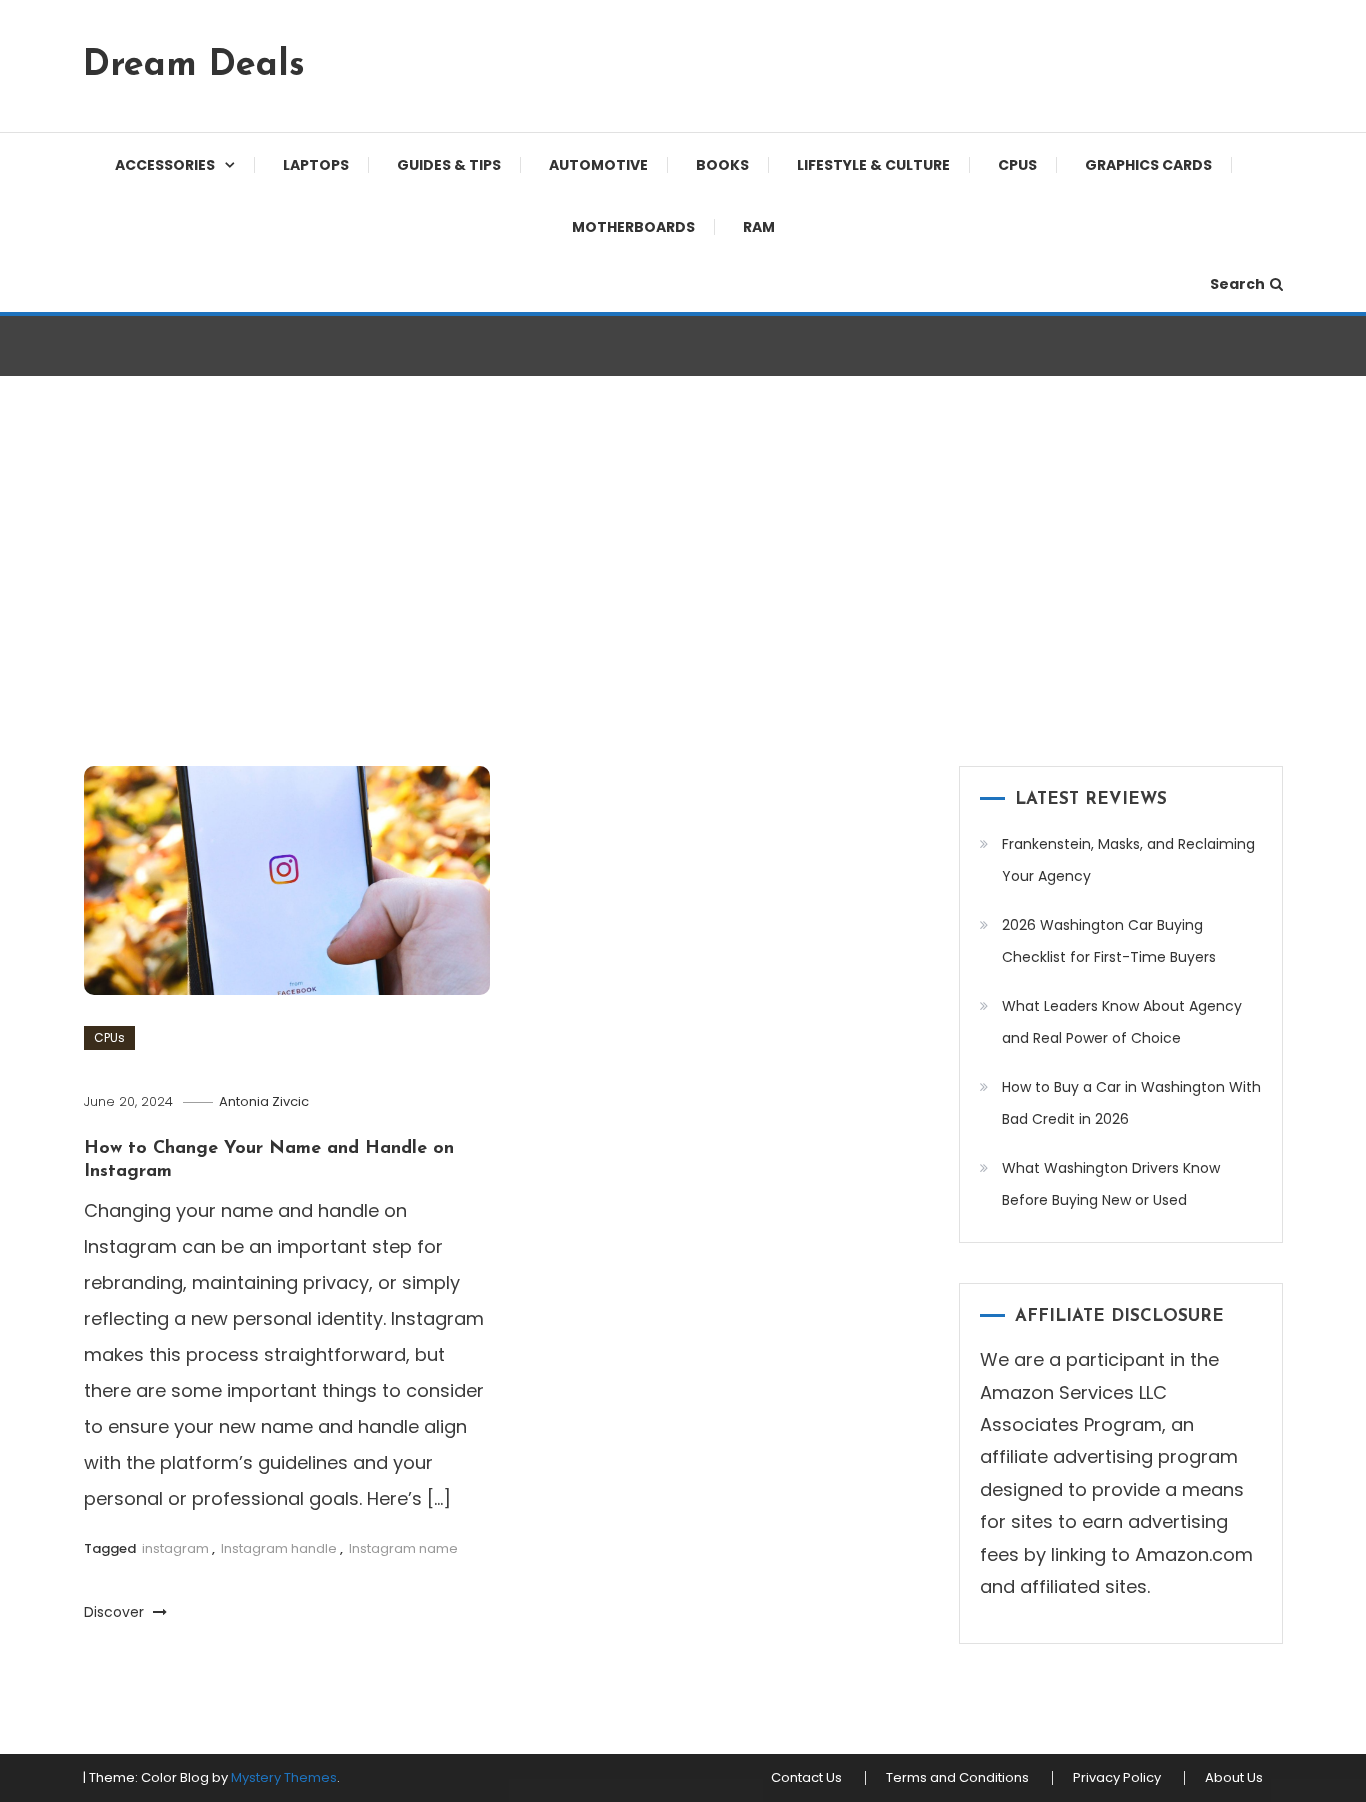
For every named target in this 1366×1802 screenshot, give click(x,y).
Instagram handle (279, 1548)
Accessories (165, 165)
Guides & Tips (449, 165)
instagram (175, 1548)
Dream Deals (194, 66)
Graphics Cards (1148, 165)
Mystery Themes (284, 1777)
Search (1237, 284)
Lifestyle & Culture (873, 165)
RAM (759, 227)
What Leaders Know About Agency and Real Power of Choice (1122, 1022)
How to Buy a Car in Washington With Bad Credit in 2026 (1131, 1103)
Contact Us (806, 1778)
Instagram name (403, 1548)
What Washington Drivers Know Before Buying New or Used (1111, 1184)
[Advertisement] (683, 576)
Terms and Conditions (957, 1778)
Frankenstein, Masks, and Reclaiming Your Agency (1128, 860)
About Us (1234, 1778)
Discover (116, 1612)
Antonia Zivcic (264, 1101)
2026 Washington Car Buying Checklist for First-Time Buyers (1109, 941)
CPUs (1017, 165)
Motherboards (633, 227)
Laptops (316, 165)
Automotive (598, 165)
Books (722, 165)
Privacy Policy (1117, 1778)
